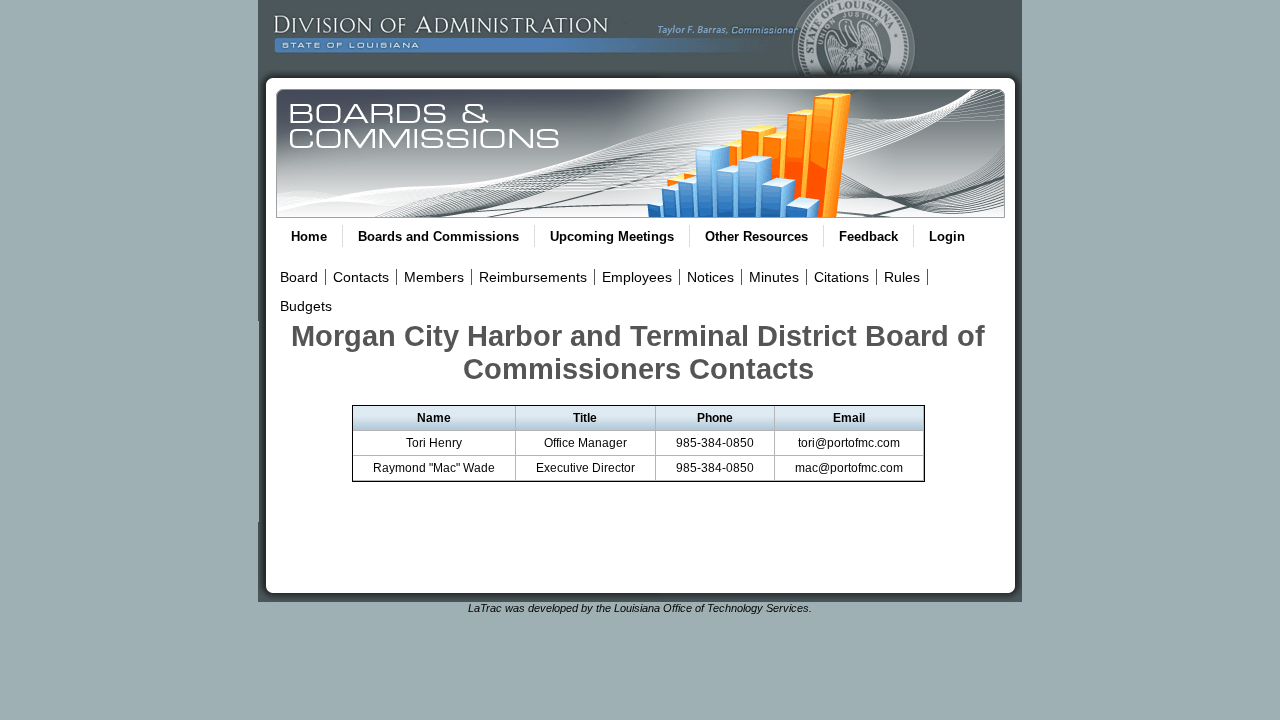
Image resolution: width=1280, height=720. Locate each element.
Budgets (306, 306)
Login (947, 236)
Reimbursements (533, 277)
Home (309, 236)
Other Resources (756, 236)
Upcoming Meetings (612, 236)
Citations (841, 277)
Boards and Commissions (438, 236)
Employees (637, 277)
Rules (902, 277)
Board (299, 277)
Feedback (868, 236)
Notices (710, 277)
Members (434, 277)
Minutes (774, 277)
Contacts (361, 277)
